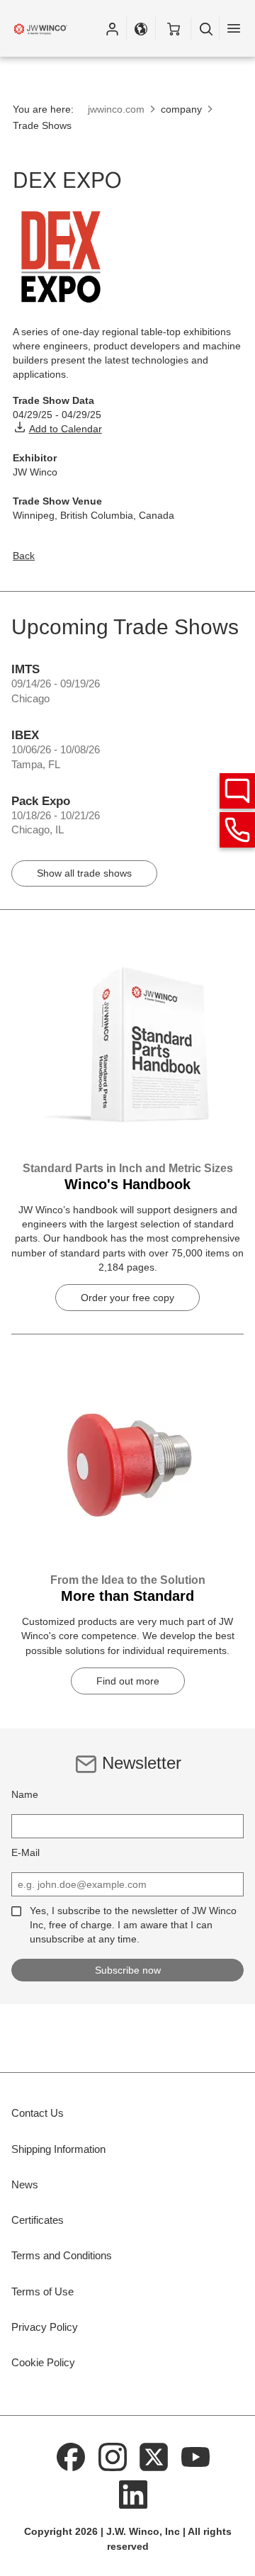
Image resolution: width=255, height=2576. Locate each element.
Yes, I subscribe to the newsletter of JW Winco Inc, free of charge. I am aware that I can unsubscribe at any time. (133, 1925)
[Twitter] (154, 2456)
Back (24, 556)
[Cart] (173, 28)
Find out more (128, 1681)
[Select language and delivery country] (141, 28)
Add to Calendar (66, 429)
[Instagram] (113, 2456)
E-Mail (25, 1852)
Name (25, 1794)
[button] (112, 28)
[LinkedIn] (133, 2494)
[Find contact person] (237, 791)
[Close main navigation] (234, 28)
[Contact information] (237, 830)
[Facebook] (72, 2456)
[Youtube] (195, 2456)
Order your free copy (127, 1298)
